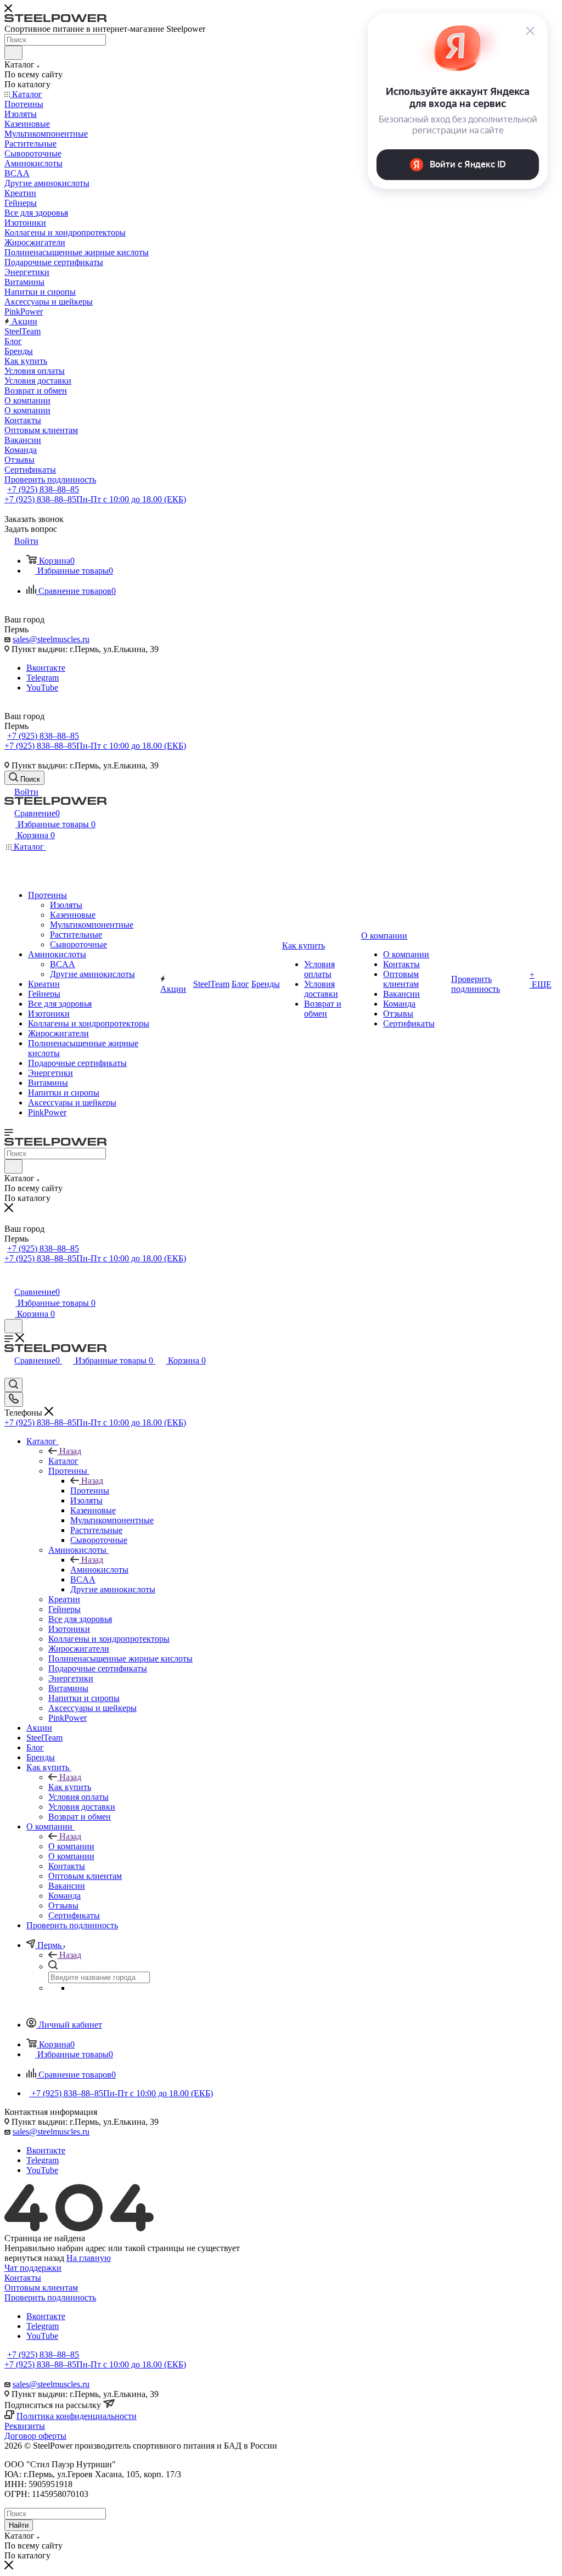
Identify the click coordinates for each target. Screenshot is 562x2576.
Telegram (43, 678)
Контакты (23, 2278)
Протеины (90, 1491)
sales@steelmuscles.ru (51, 639)
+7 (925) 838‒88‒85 (43, 489)
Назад (70, 1451)
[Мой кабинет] (9, 1280)
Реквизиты (25, 2426)
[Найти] (13, 53)
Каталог (63, 1461)
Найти (19, 2525)
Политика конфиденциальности (77, 2416)
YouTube (42, 688)
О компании (71, 1846)
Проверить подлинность (50, 2297)
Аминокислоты (99, 1570)
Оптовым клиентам (41, 2288)
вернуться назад (34, 2258)
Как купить (70, 1787)
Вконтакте (46, 668)
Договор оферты (35, 2436)
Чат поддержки (33, 2268)
